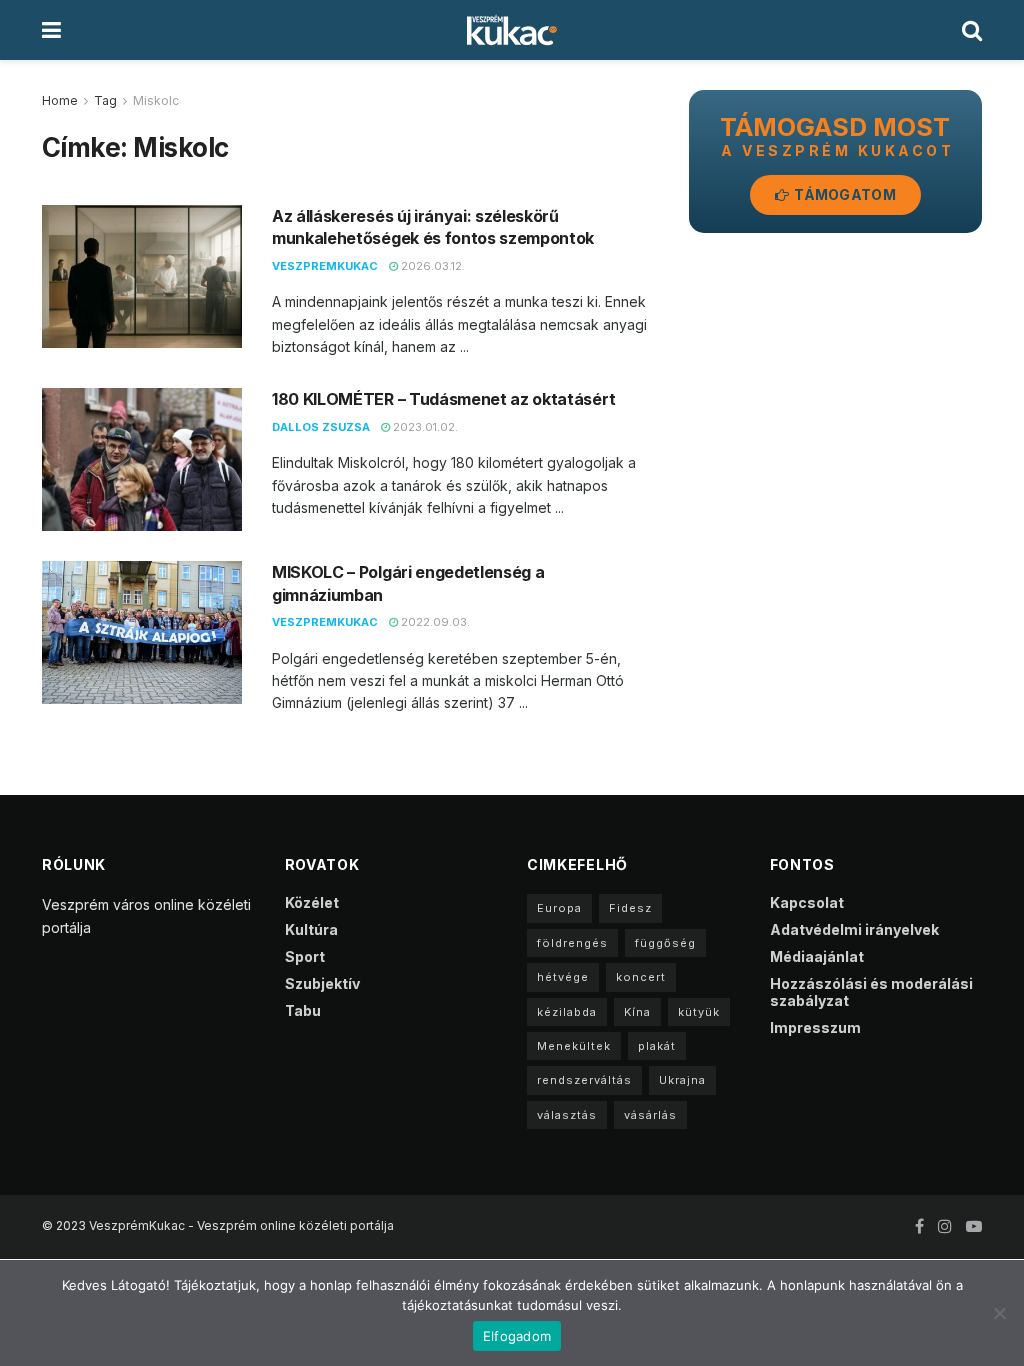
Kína (637, 1012)
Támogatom (843, 194)
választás (567, 1115)
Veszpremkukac (325, 266)
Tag (105, 100)
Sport (305, 956)
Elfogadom (517, 1336)
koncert (641, 977)
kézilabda (567, 1012)
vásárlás (650, 1115)
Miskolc (156, 100)
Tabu (303, 1010)
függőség (665, 943)
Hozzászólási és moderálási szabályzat (871, 992)
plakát (657, 1046)
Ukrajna (682, 1080)
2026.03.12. (431, 266)
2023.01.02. (424, 427)
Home (60, 100)
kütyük (699, 1012)
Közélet (312, 902)
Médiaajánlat (817, 956)
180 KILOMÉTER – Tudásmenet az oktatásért (443, 399)
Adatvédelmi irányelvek (854, 929)
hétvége (563, 977)
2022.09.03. (434, 622)
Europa (559, 908)
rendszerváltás (584, 1080)
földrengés (572, 943)
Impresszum (815, 1027)
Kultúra (311, 929)
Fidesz (630, 908)
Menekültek (574, 1046)
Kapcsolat (807, 902)
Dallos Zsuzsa (321, 427)
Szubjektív (322, 983)
